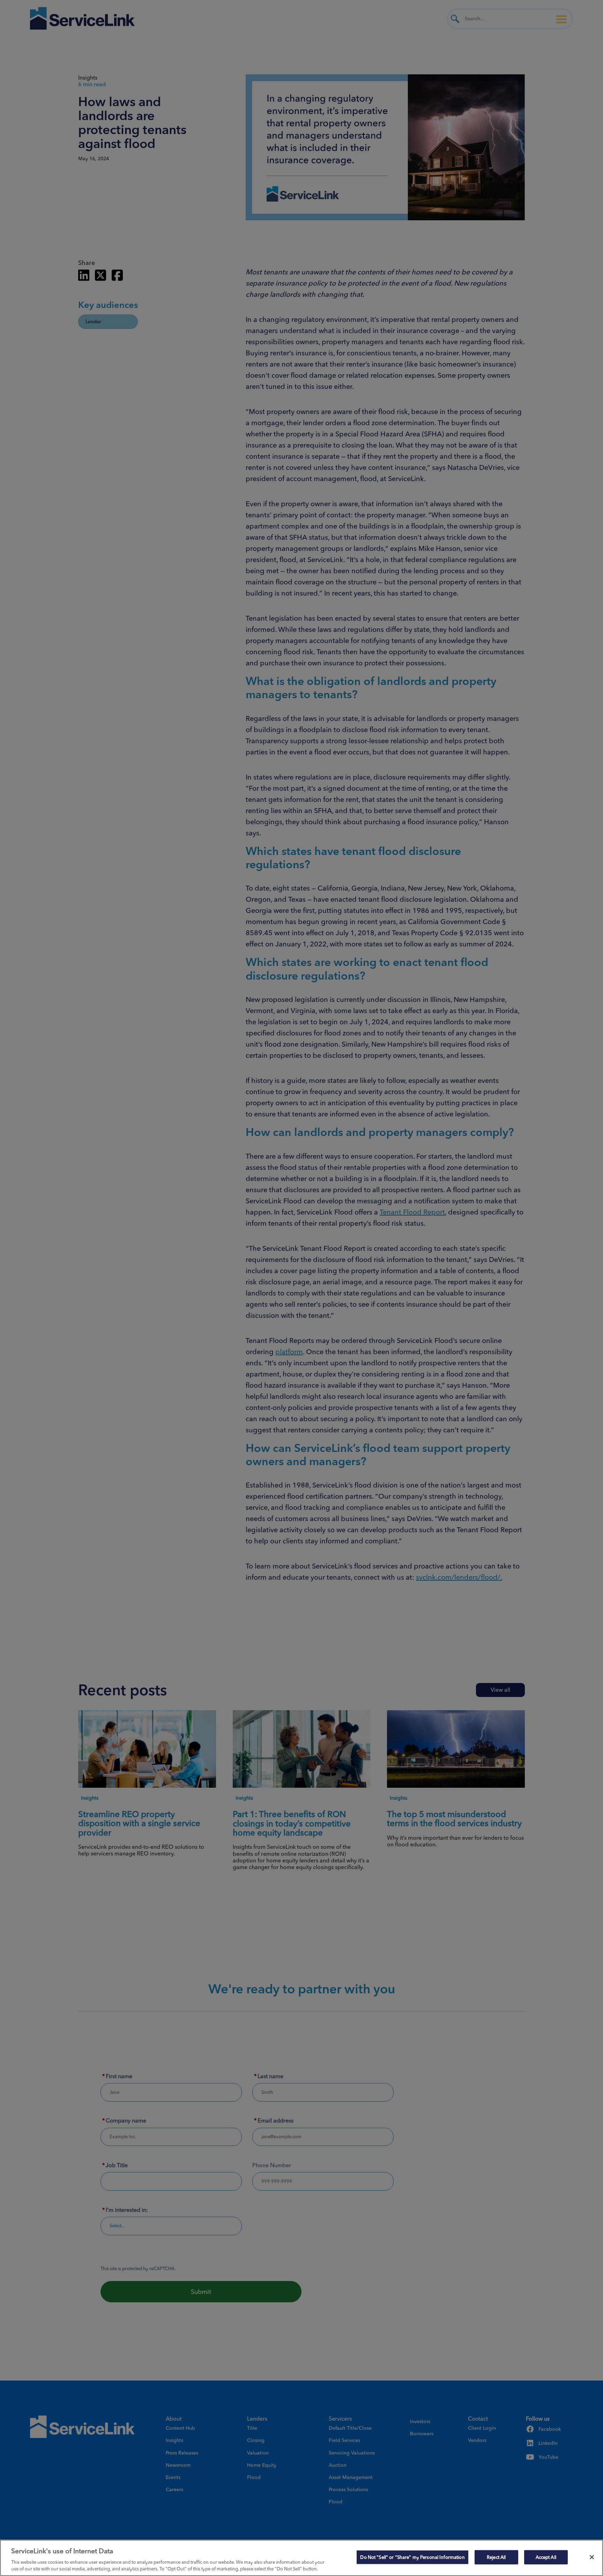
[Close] (592, 2557)
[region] (301, 2558)
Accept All (546, 2557)
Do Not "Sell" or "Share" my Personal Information (412, 2557)
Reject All (496, 2557)
